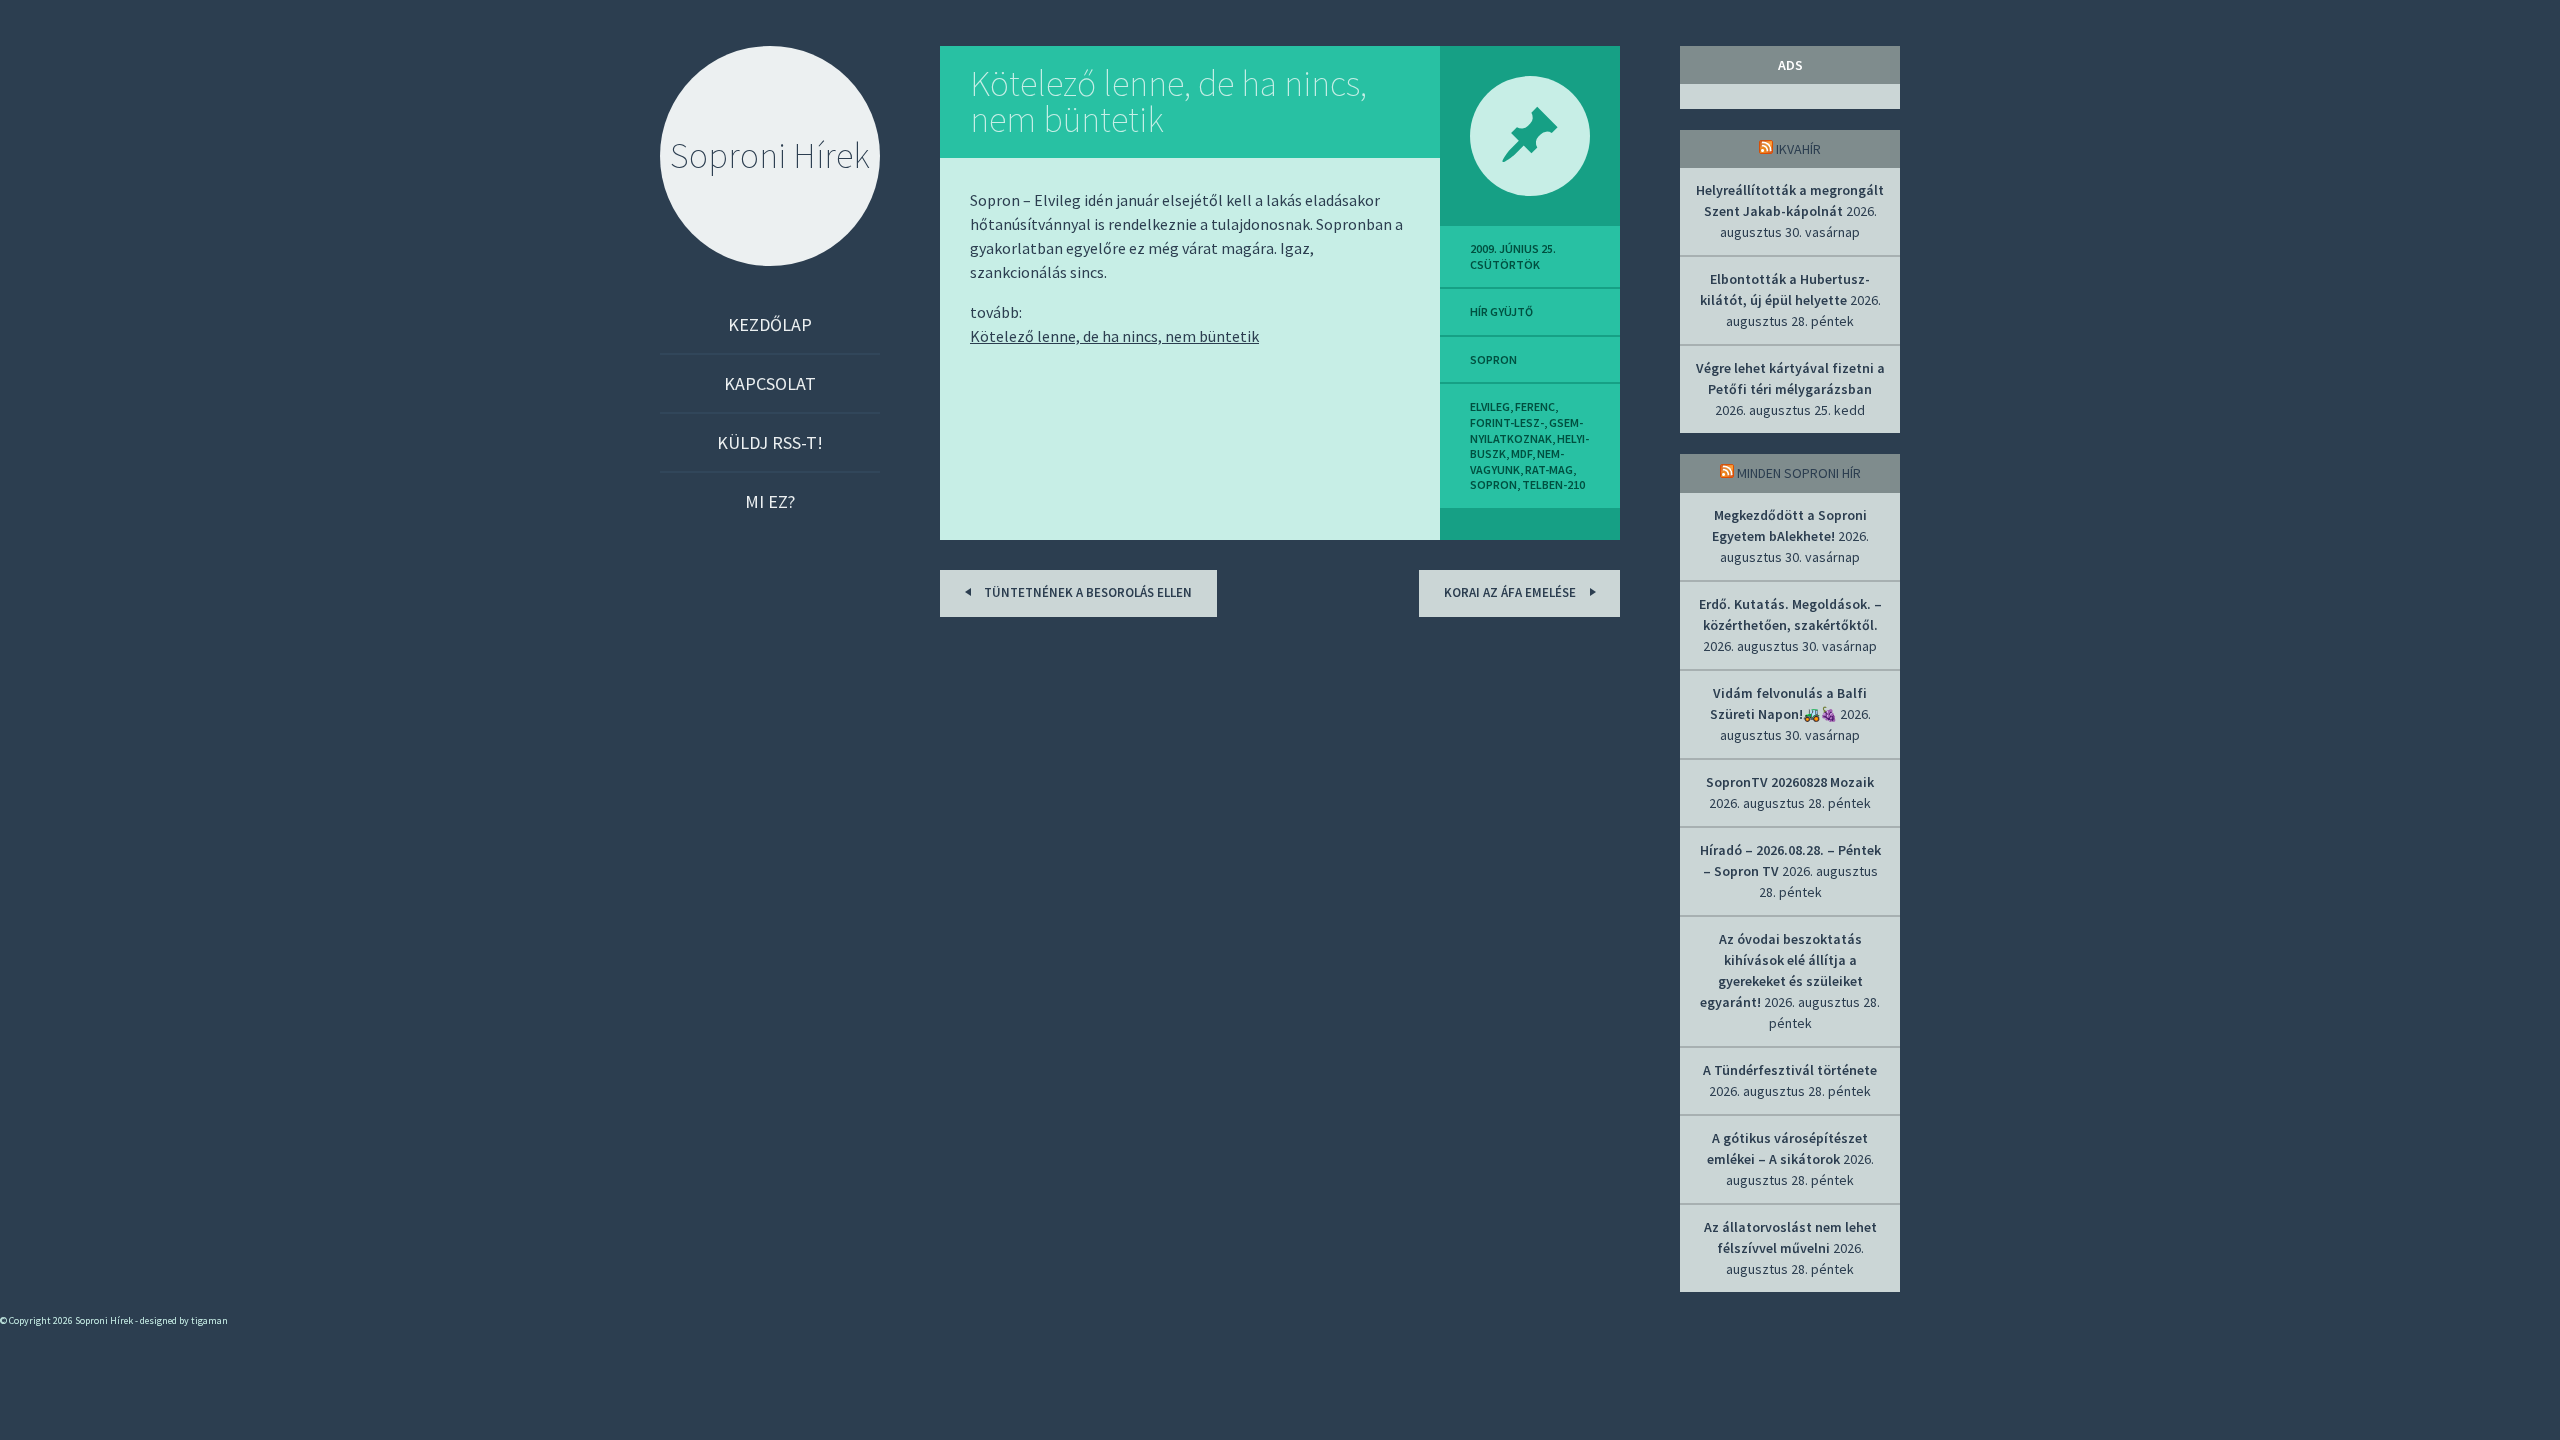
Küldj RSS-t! (770, 442)
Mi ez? (770, 501)
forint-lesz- (1507, 422)
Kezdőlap (770, 324)
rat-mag (1549, 469)
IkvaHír (1798, 149)
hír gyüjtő (1501, 311)
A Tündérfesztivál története (1790, 1070)
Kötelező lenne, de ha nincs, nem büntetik (1168, 101)
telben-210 (1553, 484)
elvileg (1490, 406)
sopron (1493, 359)
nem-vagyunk (1517, 461)
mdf (1521, 453)
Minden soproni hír (1799, 473)
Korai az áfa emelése (1511, 592)
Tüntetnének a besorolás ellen (1086, 592)
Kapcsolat (770, 383)
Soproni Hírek (770, 155)
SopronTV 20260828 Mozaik (1790, 782)
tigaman (209, 1320)
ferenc (1535, 406)
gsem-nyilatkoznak (1526, 430)
